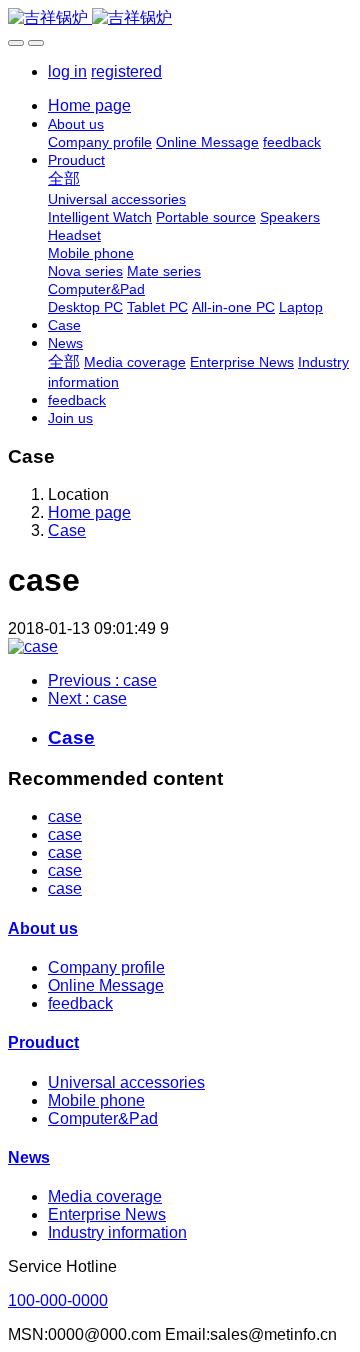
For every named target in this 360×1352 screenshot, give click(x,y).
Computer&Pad (103, 1118)
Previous (102, 680)
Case (67, 530)
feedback (80, 1003)
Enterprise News (107, 1214)
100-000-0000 (58, 1300)
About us (43, 928)
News (29, 1157)
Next (87, 698)
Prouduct (43, 1042)
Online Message (106, 985)
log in (67, 71)
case (65, 816)
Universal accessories (126, 1082)
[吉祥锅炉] (180, 18)
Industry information (117, 1232)
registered (126, 71)
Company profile (106, 967)
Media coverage (105, 1196)
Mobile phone (96, 1100)
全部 (64, 178)
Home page (89, 105)
